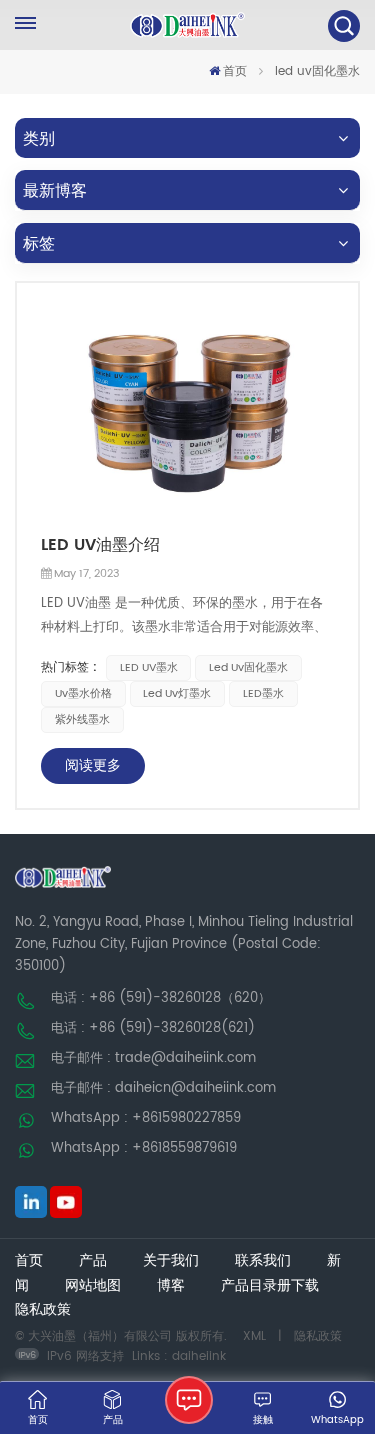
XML (254, 1336)
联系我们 (263, 1261)
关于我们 (171, 1261)
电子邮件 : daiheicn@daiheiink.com (163, 1088)
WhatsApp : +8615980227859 (146, 1118)
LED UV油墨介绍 (100, 545)
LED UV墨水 (149, 668)
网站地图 (93, 1286)
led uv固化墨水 (248, 668)
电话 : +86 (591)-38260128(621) (153, 1028)
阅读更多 (93, 765)
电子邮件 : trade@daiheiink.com (153, 1058)
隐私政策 (43, 1310)
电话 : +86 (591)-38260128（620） (161, 998)
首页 (235, 71)
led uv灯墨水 (177, 694)
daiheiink (199, 1356)
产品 (93, 1261)
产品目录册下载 (270, 1286)
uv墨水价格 (83, 694)
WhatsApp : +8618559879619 (144, 1148)
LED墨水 (263, 694)
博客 (171, 1286)
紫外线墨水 (82, 720)
